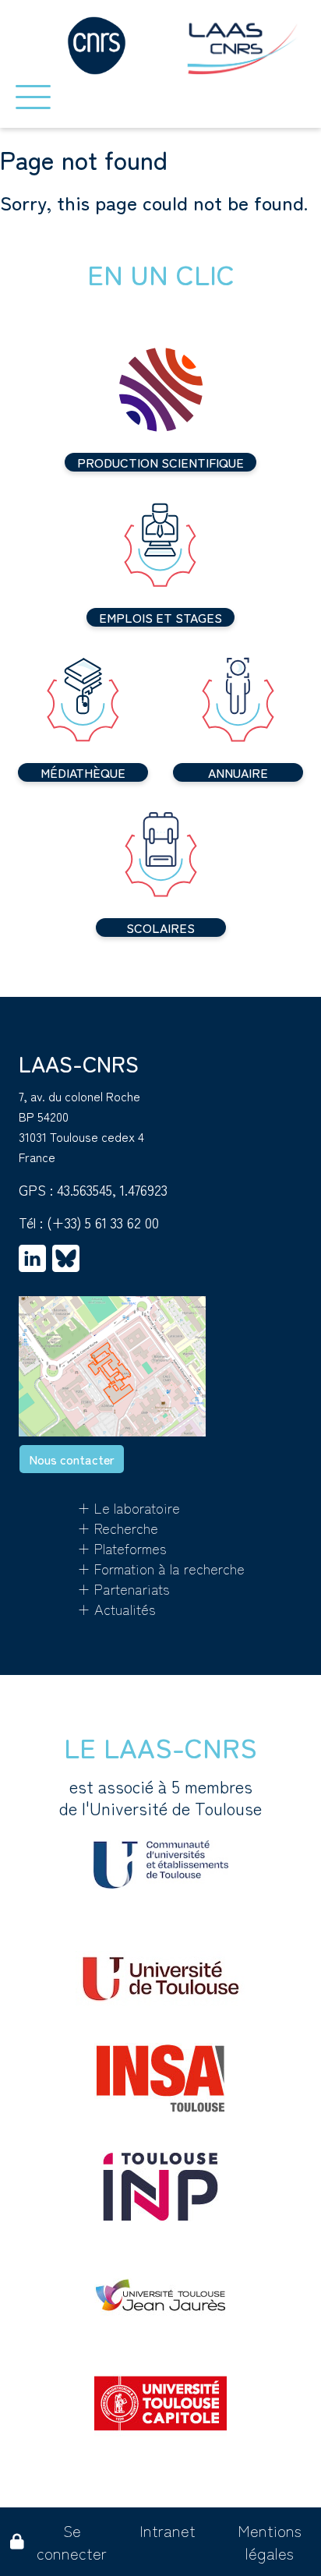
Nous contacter (72, 1459)
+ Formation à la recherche (161, 1568)
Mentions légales (270, 2542)
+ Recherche (118, 1528)
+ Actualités (116, 1609)
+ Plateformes (122, 1548)
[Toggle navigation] (33, 97)
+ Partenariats (123, 1588)
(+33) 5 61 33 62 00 (103, 1222)
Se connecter (72, 2542)
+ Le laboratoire (129, 1507)
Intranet (168, 2530)
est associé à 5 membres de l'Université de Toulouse (160, 1797)
